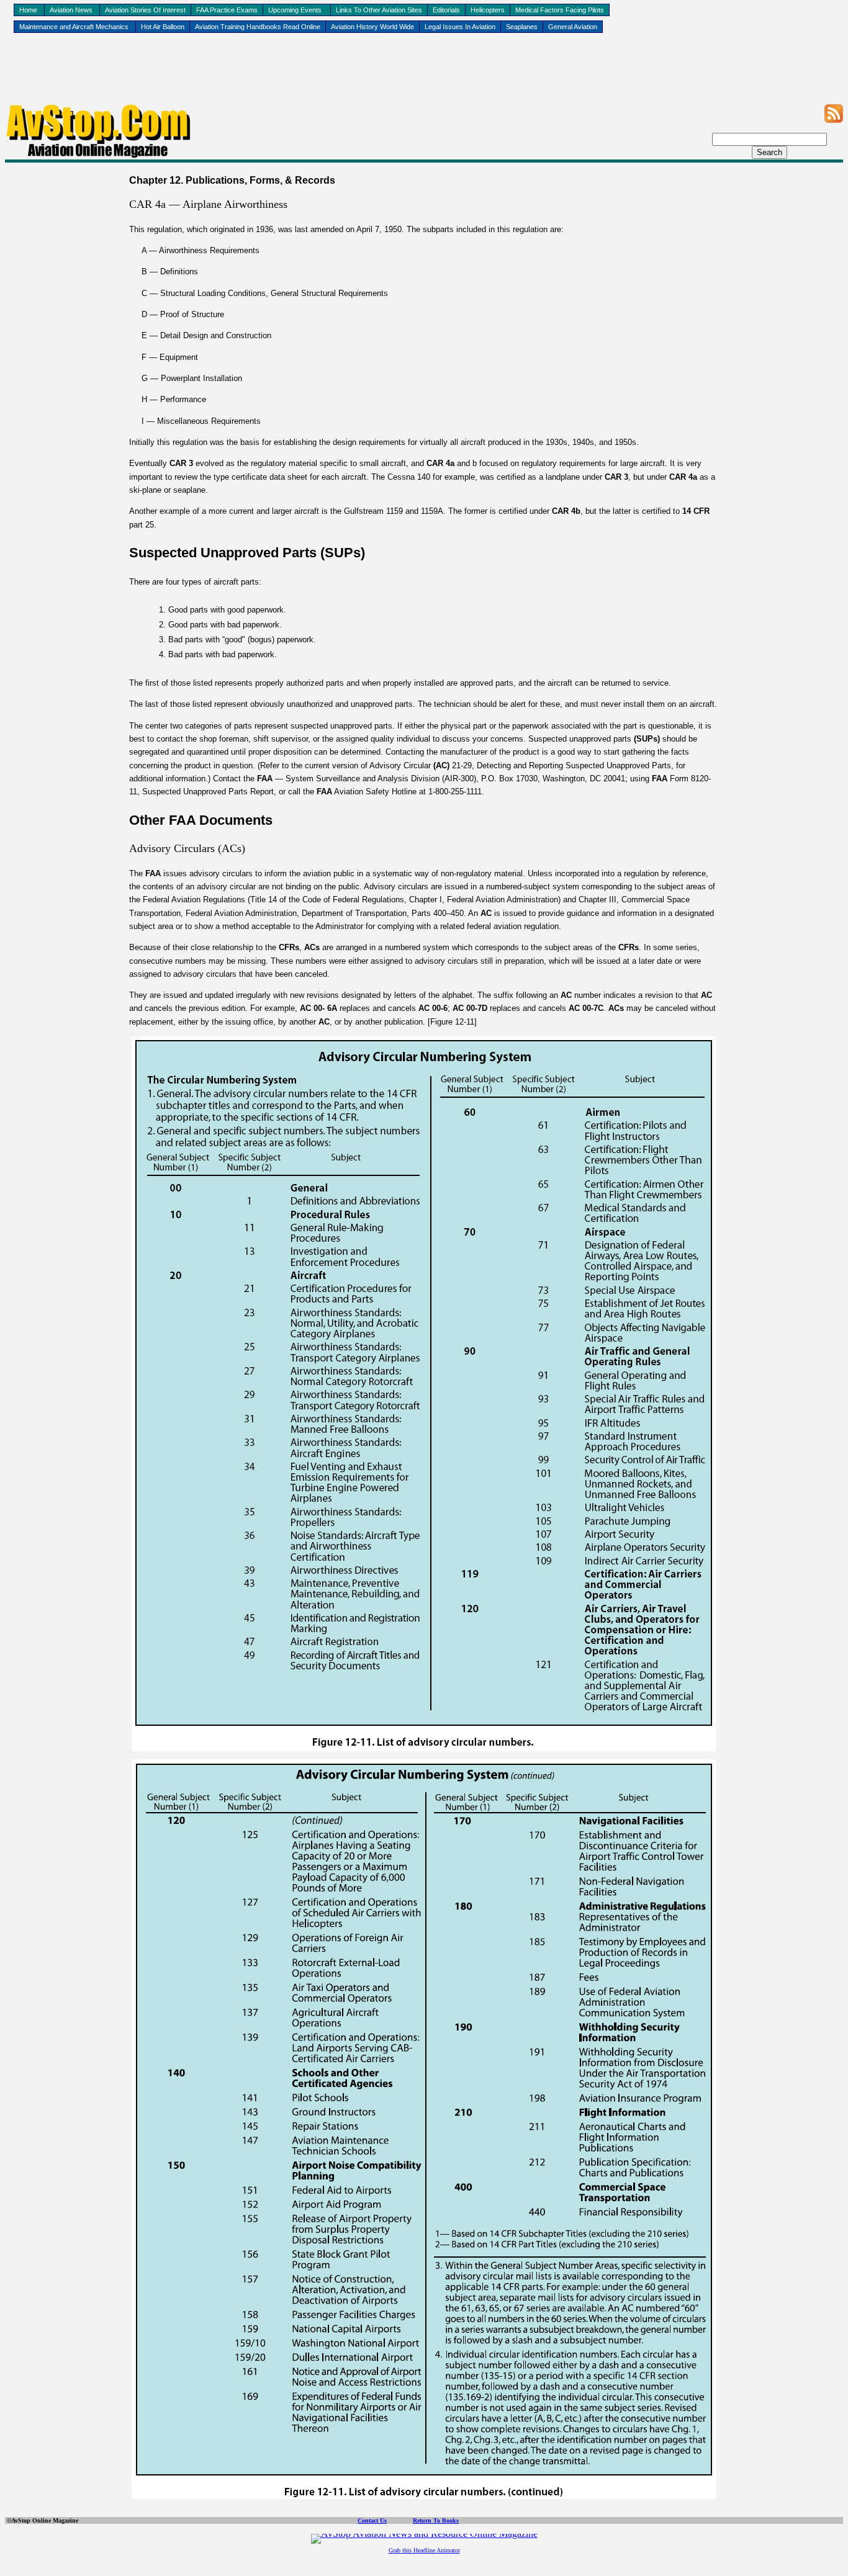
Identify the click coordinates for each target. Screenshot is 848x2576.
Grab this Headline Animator (424, 2550)
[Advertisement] (424, 75)
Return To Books (436, 2520)
